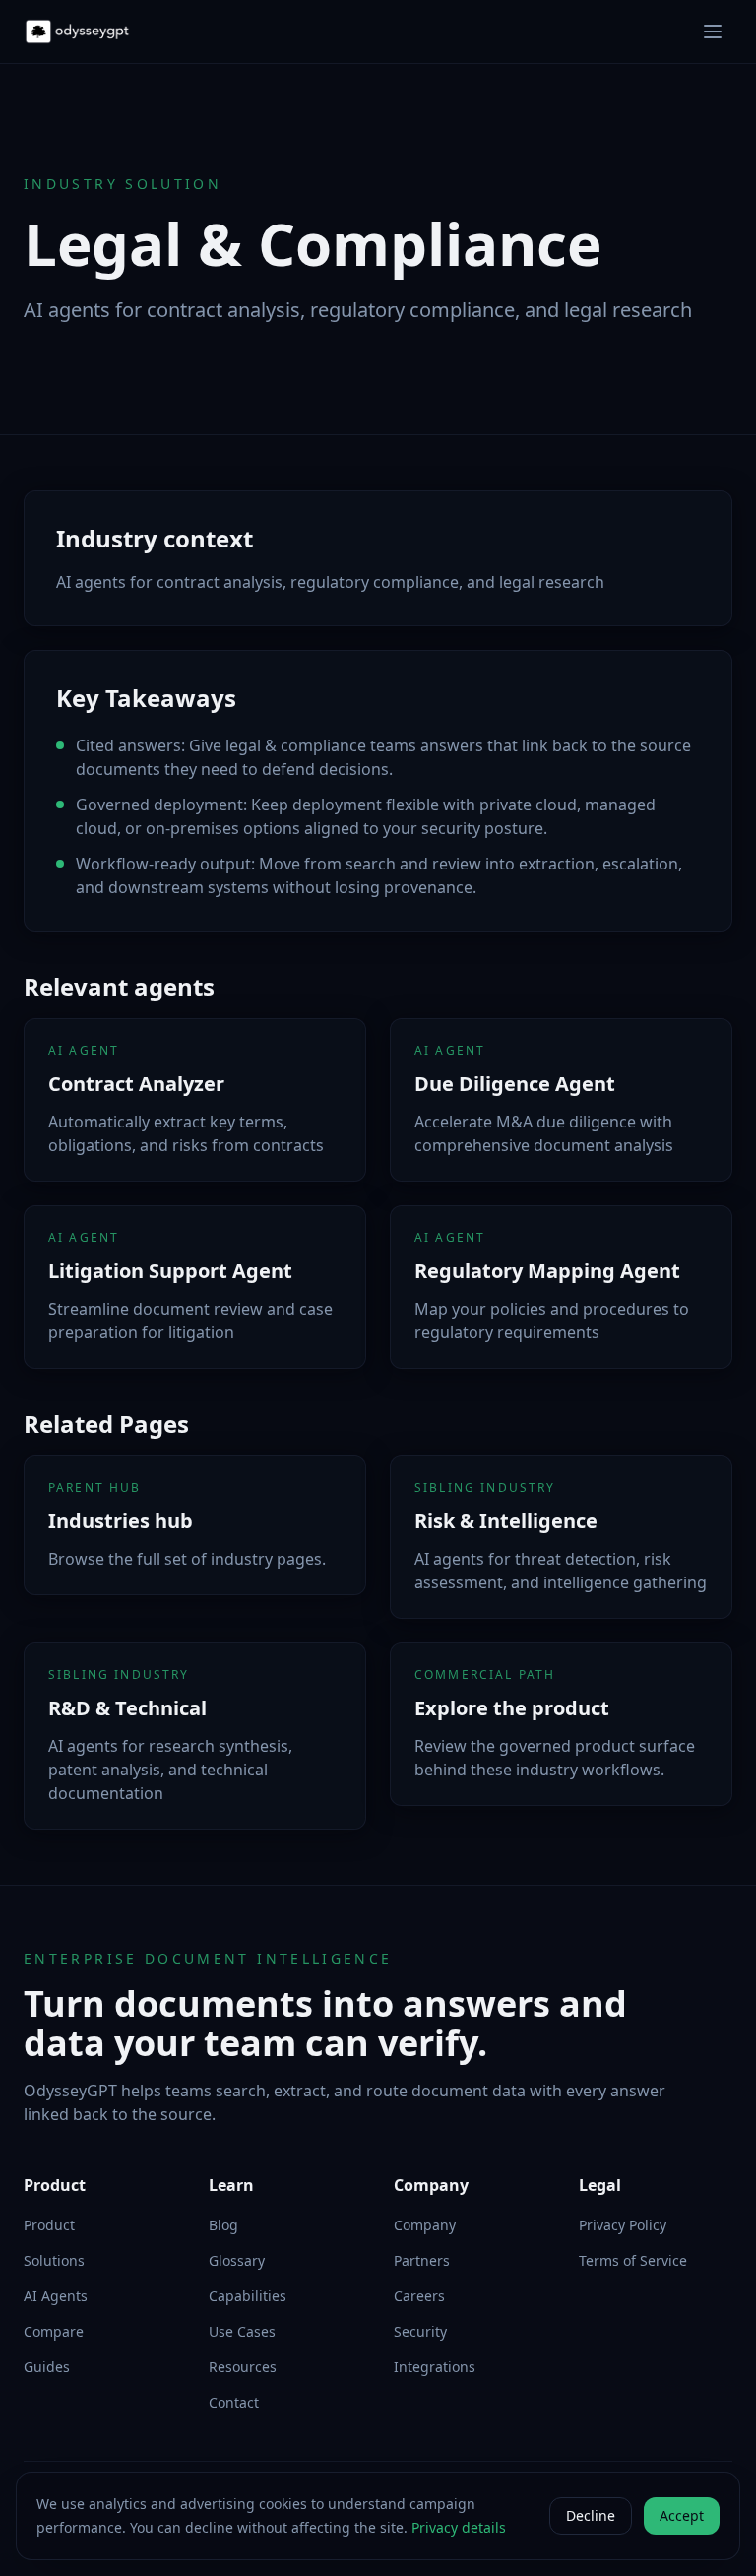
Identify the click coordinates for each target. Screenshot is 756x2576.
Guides (47, 2367)
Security (420, 2331)
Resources (243, 2367)
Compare (54, 2331)
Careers (419, 2296)
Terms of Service (633, 2260)
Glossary (237, 2260)
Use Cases (242, 2331)
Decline (591, 2515)
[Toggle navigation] (713, 32)
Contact (234, 2402)
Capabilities (248, 2296)
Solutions (54, 2260)
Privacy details (459, 2527)
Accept (682, 2515)
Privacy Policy (623, 2225)
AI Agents (56, 2296)
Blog (223, 2225)
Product (49, 2225)
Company (425, 2225)
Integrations (435, 2367)
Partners (422, 2260)
